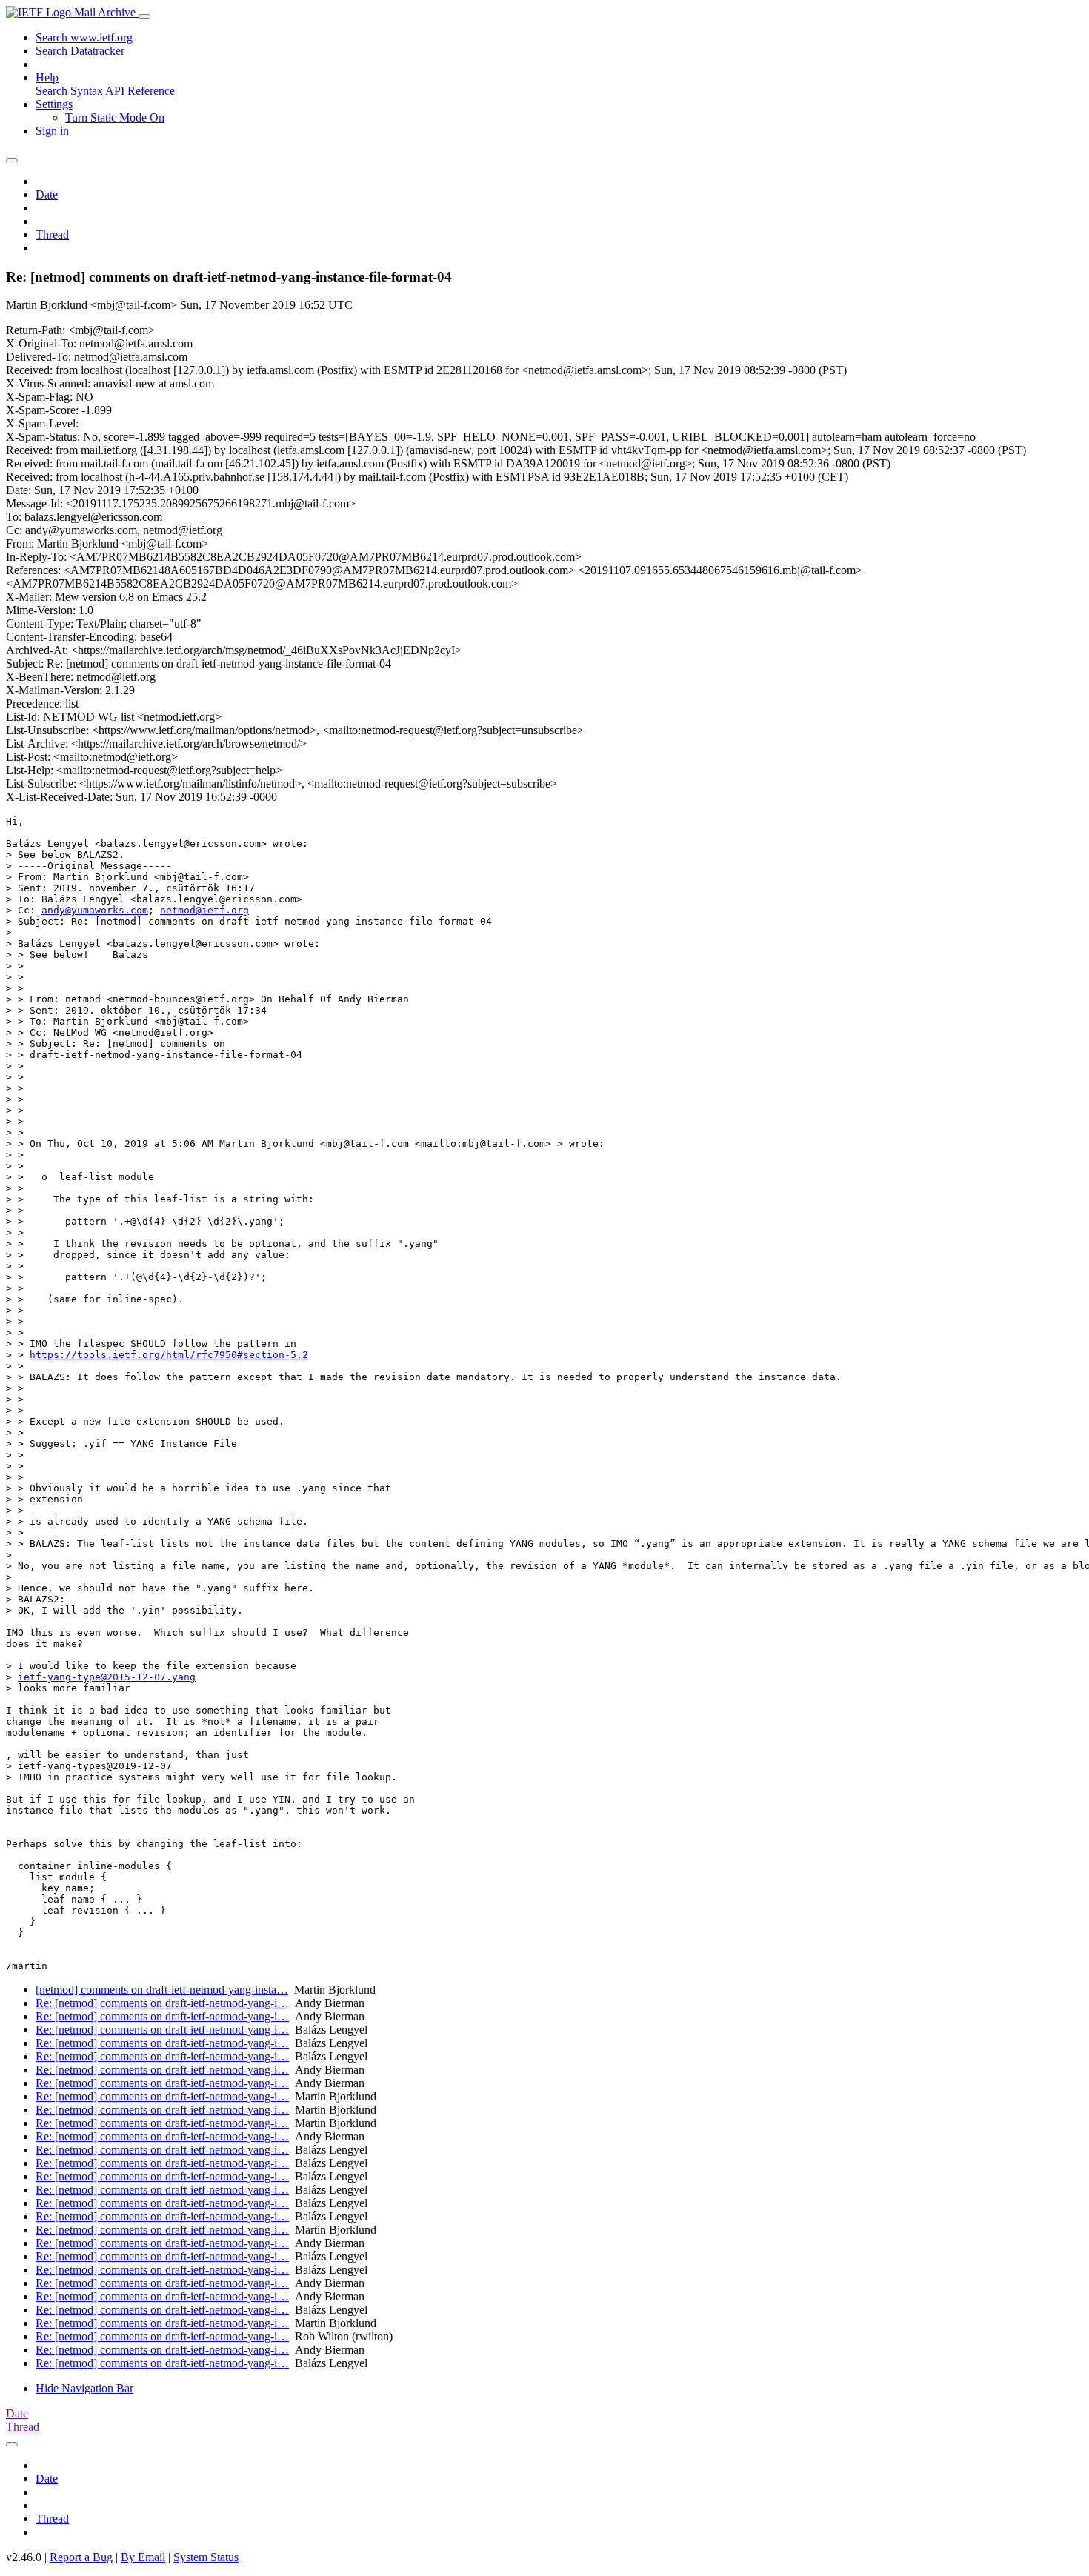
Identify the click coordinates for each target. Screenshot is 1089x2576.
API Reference (140, 91)
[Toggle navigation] (144, 16)
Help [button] (47, 77)
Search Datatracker (80, 51)
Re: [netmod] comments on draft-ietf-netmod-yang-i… (162, 2003)
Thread (52, 234)
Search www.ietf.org (84, 37)
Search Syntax (69, 91)
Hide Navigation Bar (84, 2388)
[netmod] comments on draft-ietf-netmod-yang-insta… (162, 1990)
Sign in (52, 131)
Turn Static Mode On (115, 117)
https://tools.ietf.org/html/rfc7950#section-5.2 (169, 1355)
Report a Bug (81, 2557)
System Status (206, 2557)
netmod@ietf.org (204, 910)
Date (47, 194)
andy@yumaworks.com (95, 910)
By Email (143, 2557)
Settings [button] (54, 104)
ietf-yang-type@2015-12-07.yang (107, 1677)
